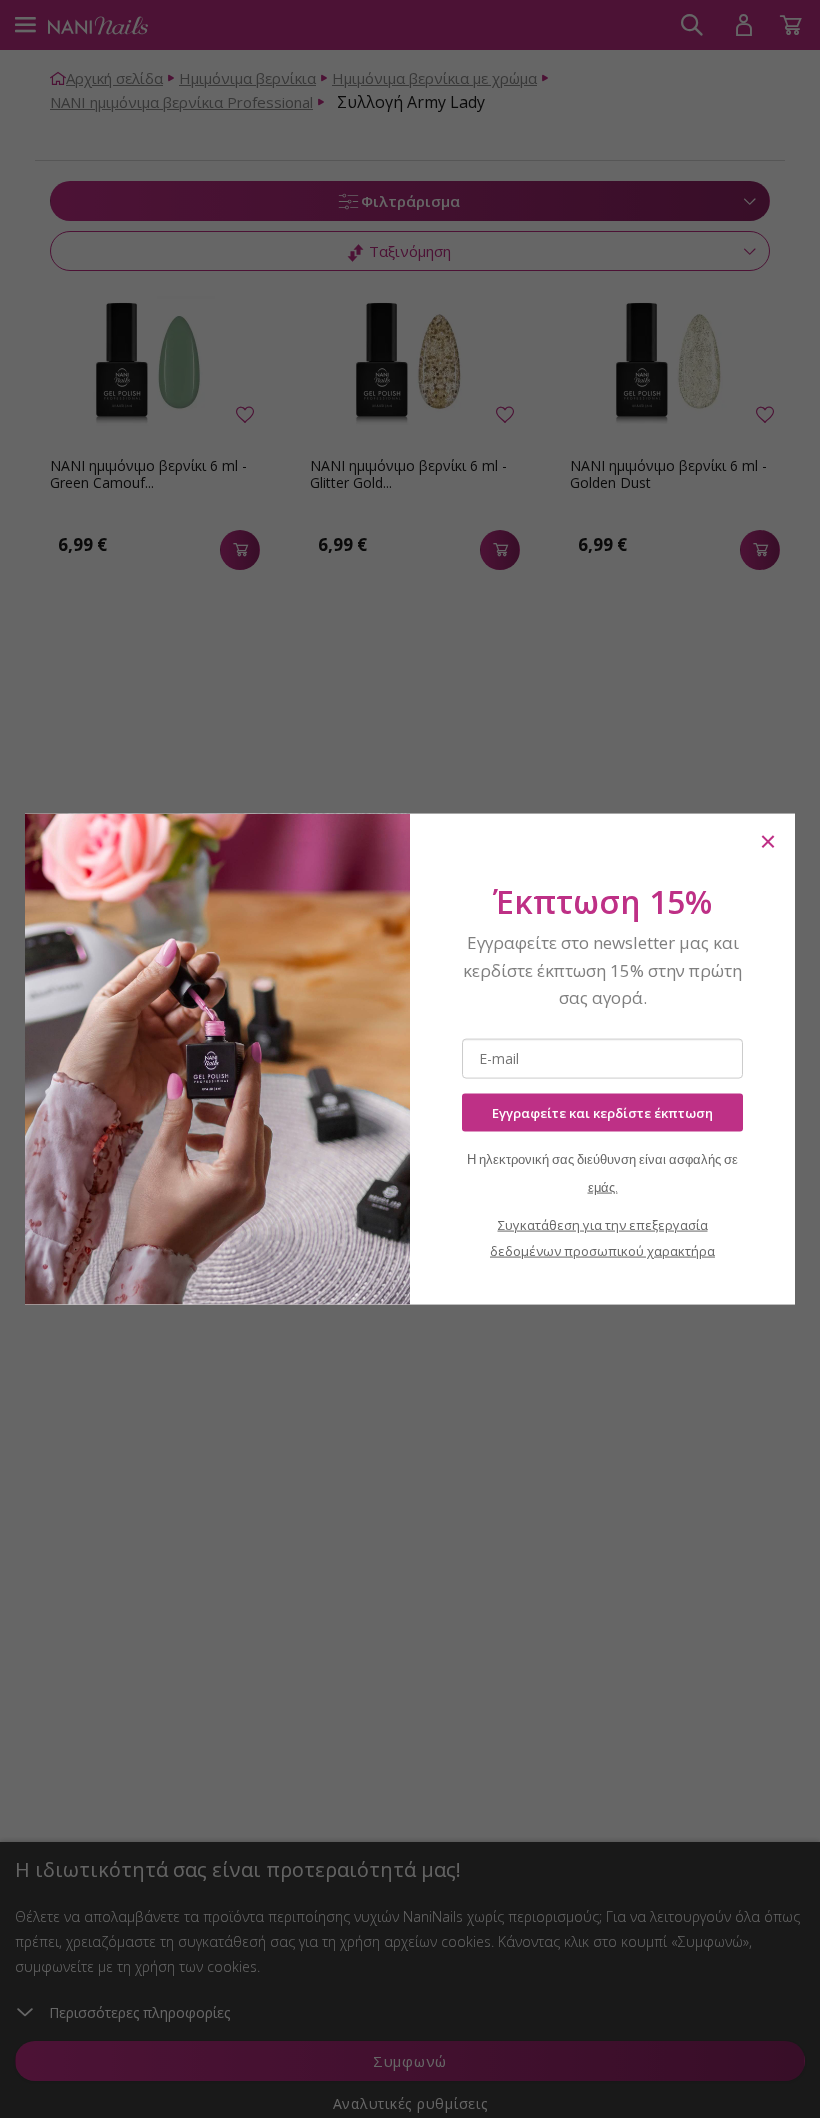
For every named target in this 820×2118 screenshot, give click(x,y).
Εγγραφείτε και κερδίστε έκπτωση (602, 1112)
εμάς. (603, 1187)
